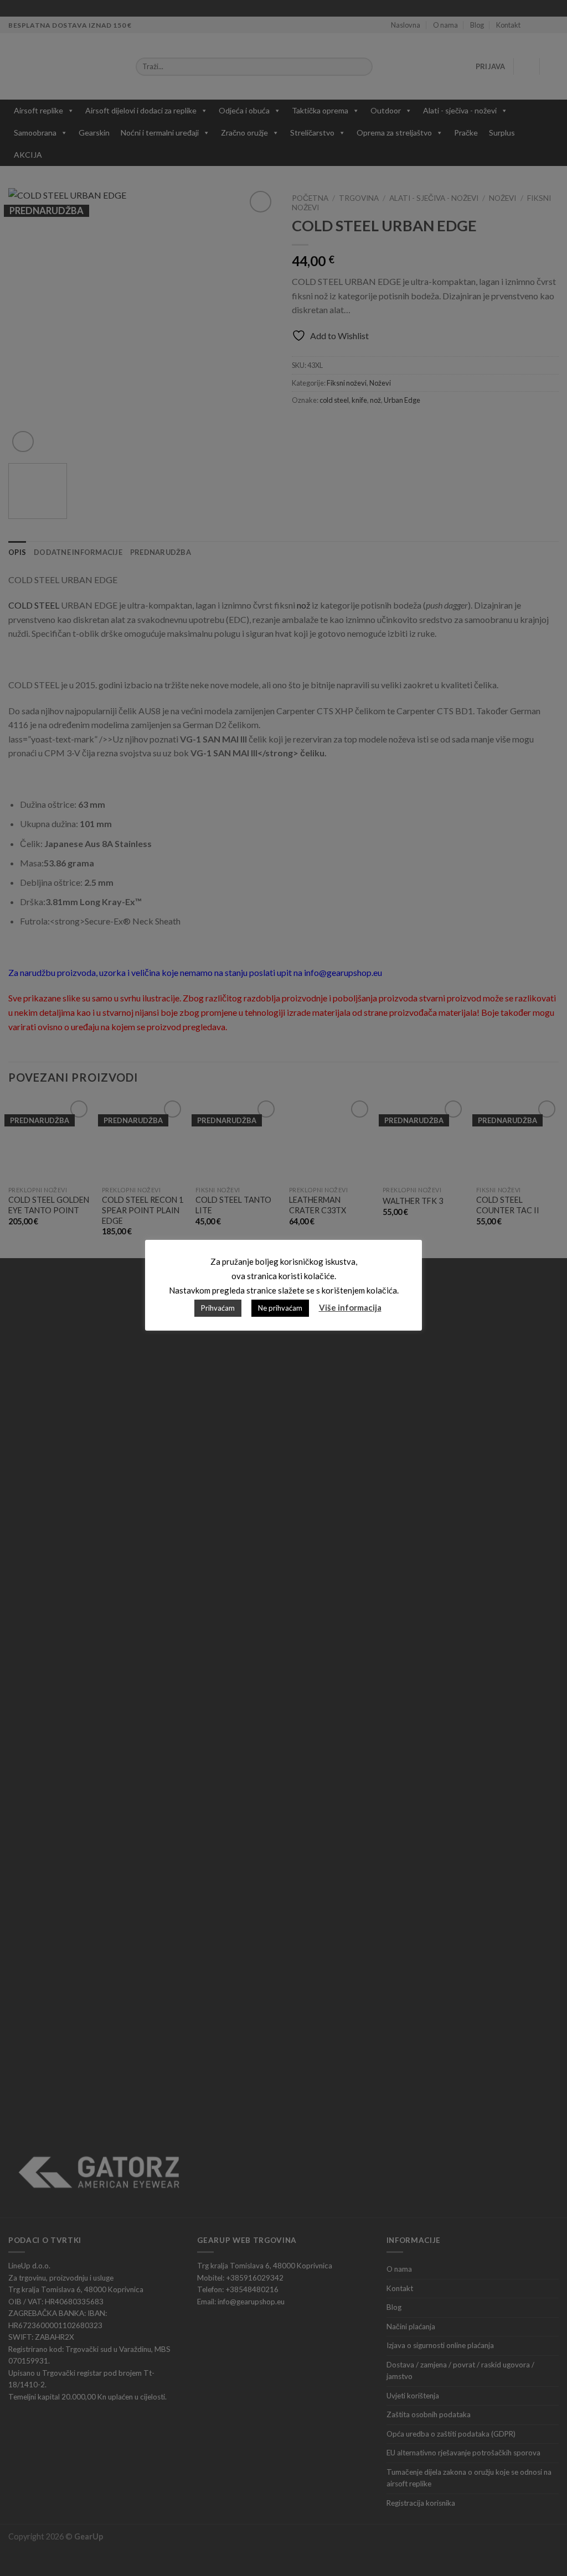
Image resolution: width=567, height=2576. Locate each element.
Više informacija (350, 1307)
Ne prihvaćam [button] (280, 1308)
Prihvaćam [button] (218, 1308)
